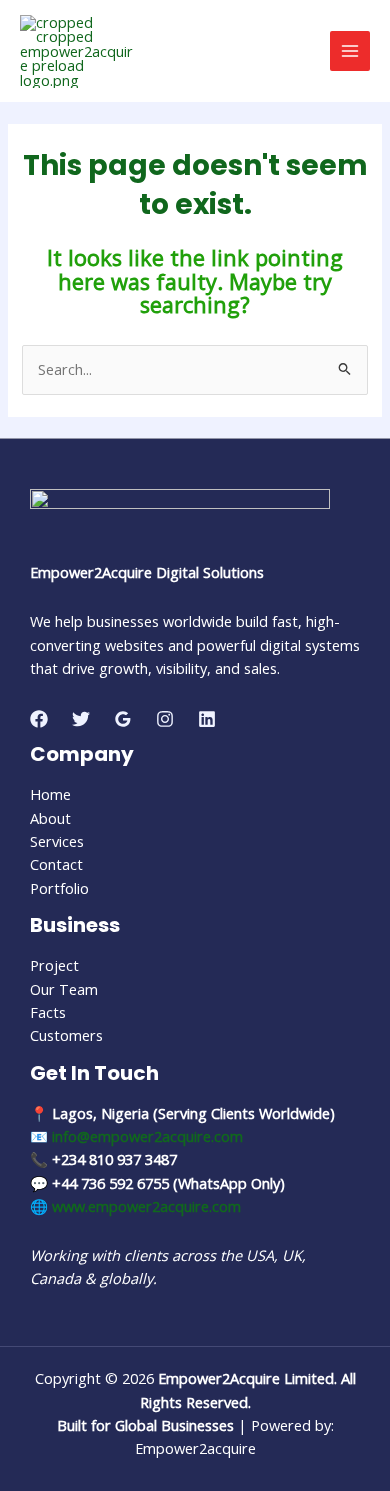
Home (50, 794)
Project (54, 965)
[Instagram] (165, 719)
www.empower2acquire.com (146, 1206)
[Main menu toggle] (350, 51)
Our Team (64, 989)
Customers (66, 1035)
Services (57, 841)
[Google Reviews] (123, 719)
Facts (48, 1012)
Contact (56, 864)
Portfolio (59, 888)
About (50, 818)
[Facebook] (39, 719)
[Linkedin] (207, 719)
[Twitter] (81, 719)
